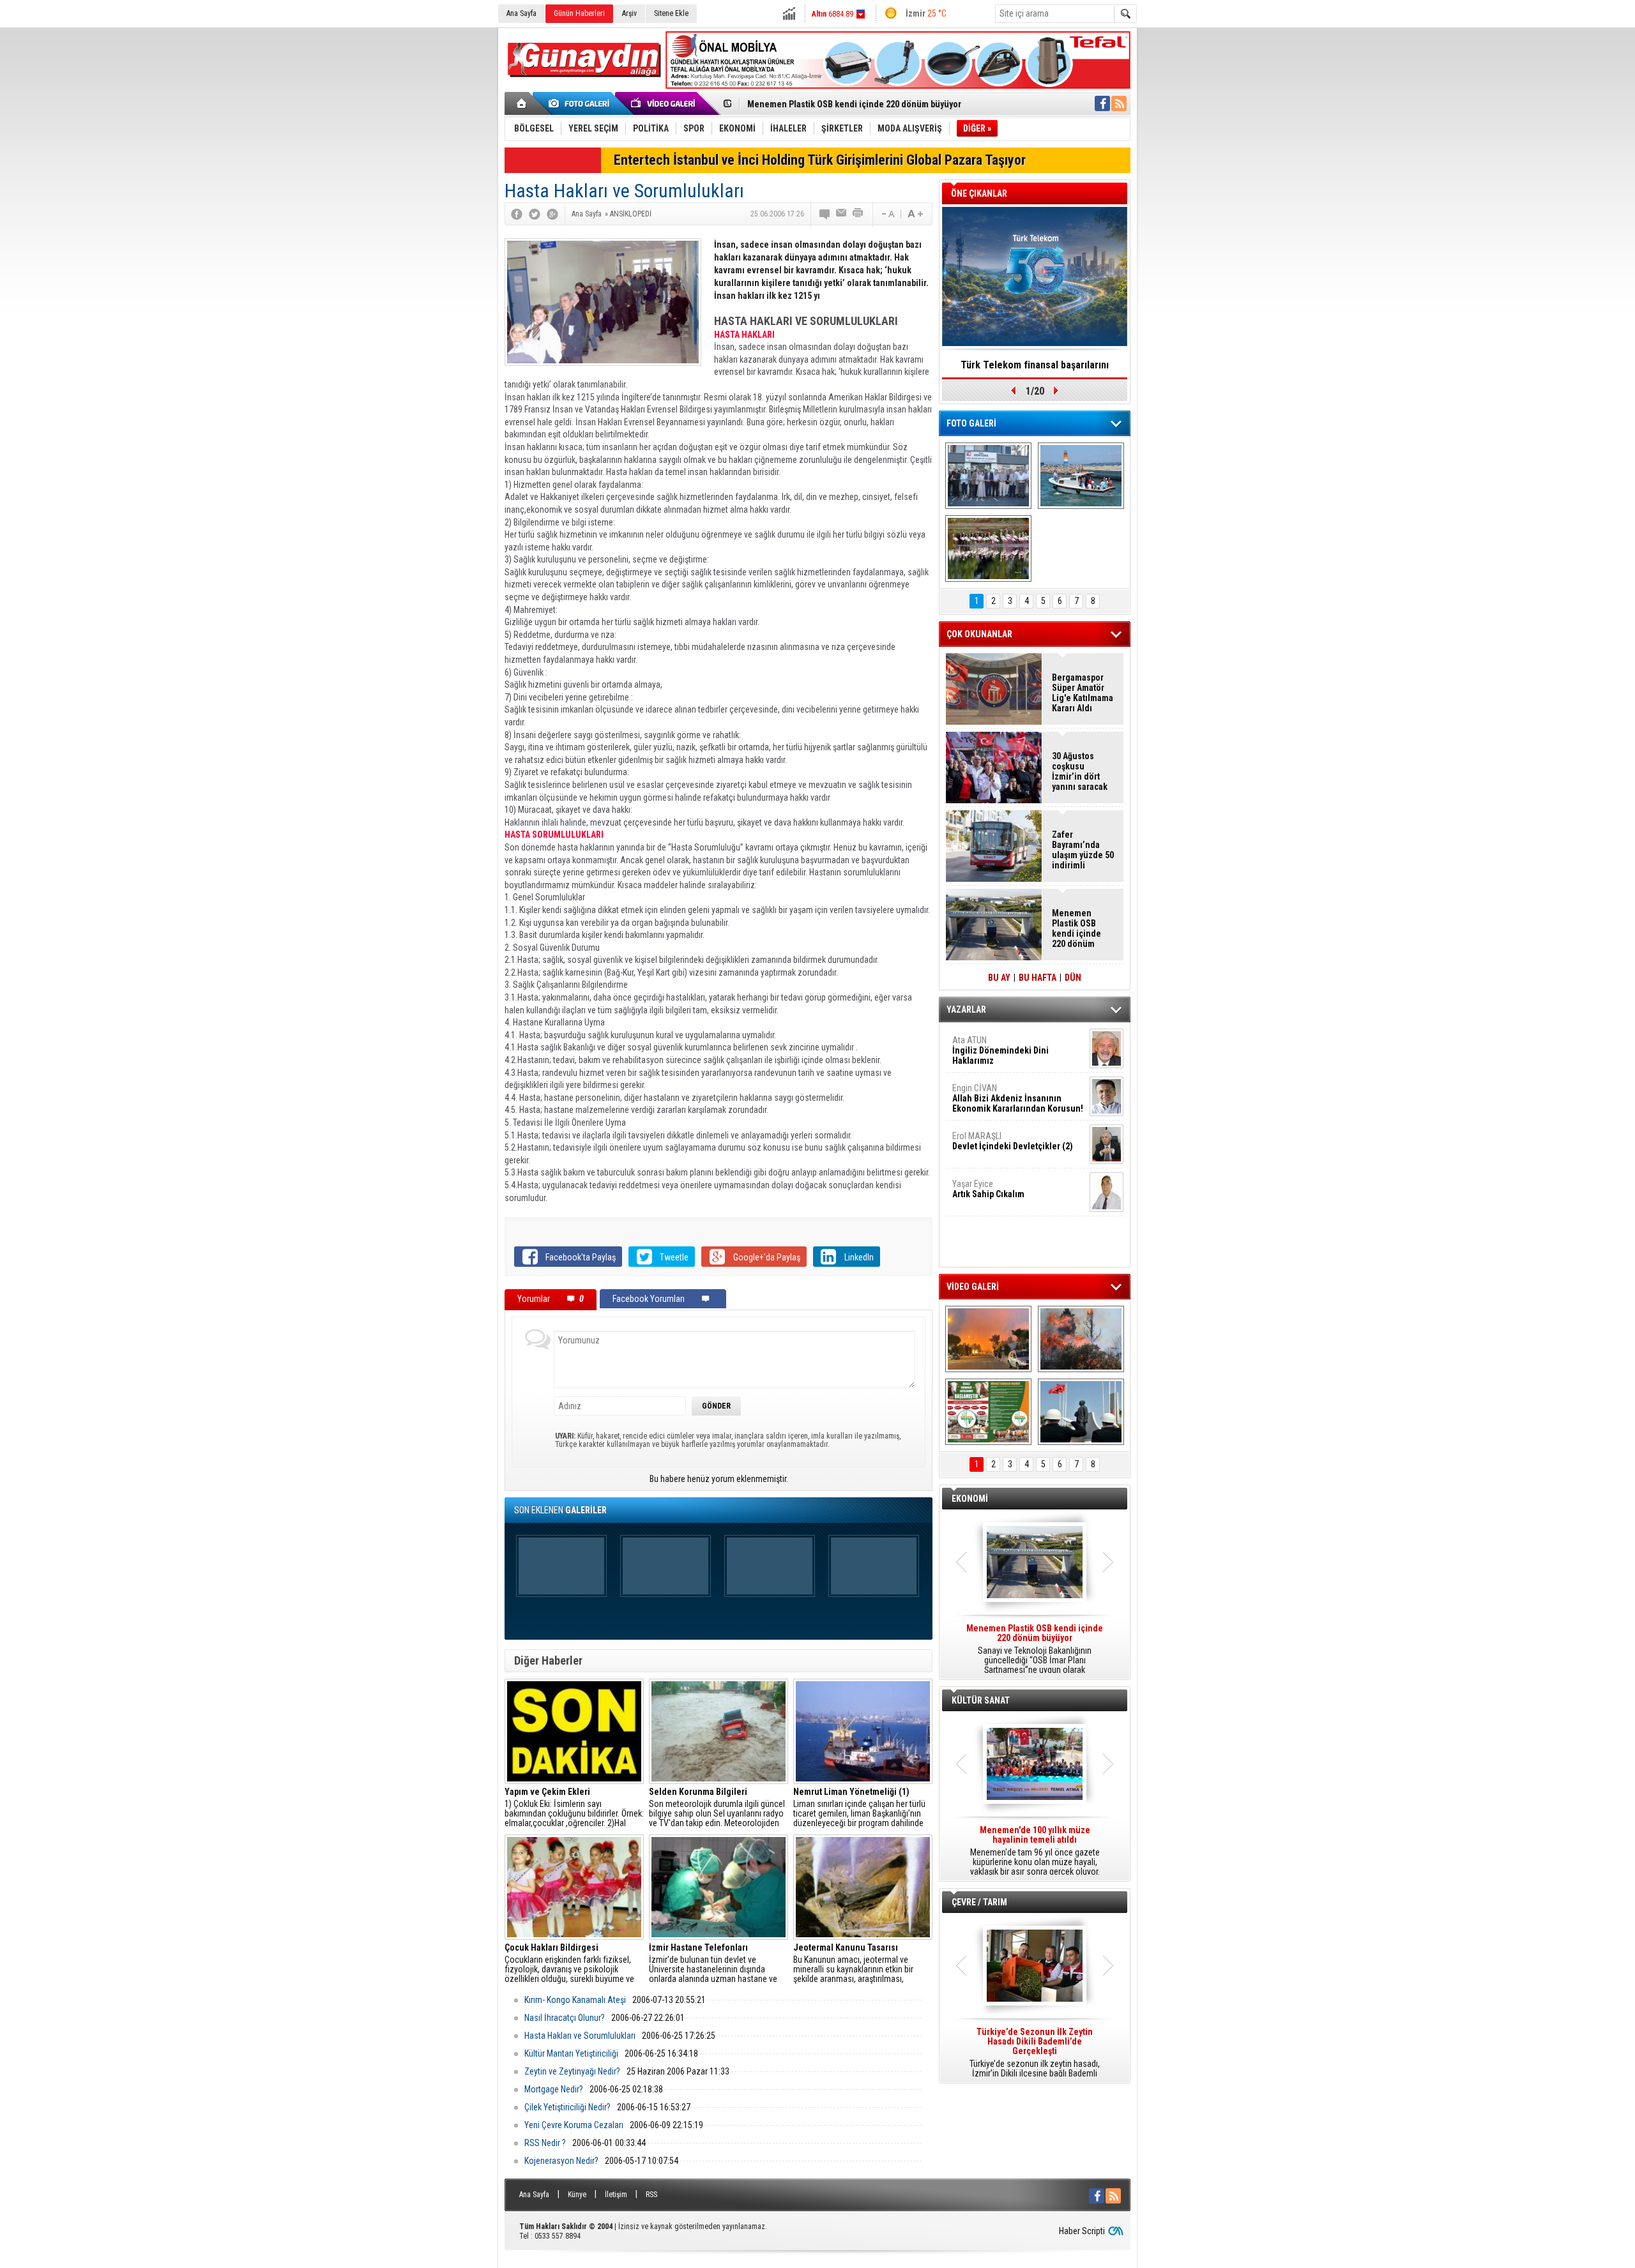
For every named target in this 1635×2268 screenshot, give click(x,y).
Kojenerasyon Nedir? (561, 2161)
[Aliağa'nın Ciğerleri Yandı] (1081, 1339)
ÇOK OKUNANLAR (979, 634)
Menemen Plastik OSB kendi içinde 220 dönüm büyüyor (854, 104)
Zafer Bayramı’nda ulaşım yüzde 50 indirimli (1083, 850)
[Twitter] (535, 214)
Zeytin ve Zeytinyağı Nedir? (572, 2071)
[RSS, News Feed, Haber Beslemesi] (1119, 103)
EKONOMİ (970, 1499)
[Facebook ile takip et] (1102, 103)
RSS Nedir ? (545, 2143)
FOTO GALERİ (971, 423)
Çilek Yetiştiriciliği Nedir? (567, 2107)
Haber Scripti (1082, 2231)
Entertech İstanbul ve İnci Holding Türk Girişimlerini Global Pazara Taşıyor (820, 160)
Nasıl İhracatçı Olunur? (565, 2018)
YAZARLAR (966, 1009)
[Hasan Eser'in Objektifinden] (988, 548)
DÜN (1073, 978)
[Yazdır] (858, 214)
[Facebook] (517, 214)
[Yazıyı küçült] (887, 214)
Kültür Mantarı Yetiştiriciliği (571, 2053)
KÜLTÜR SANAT (981, 1700)
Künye (577, 2195)
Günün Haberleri (579, 13)
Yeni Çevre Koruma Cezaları (574, 2125)
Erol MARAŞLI (1013, 1141)
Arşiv (629, 13)
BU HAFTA (1038, 978)
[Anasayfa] (522, 103)
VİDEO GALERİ (973, 1287)
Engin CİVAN (1018, 1098)
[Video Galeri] (664, 103)
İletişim (616, 2195)
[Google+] (552, 214)
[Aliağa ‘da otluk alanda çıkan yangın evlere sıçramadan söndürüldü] (988, 1339)
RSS (651, 2195)
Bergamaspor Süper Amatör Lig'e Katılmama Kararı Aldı (1083, 693)
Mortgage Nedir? (554, 2089)
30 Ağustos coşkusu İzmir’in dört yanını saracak (1080, 771)
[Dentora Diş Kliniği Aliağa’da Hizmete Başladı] (988, 476)
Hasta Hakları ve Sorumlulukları (580, 2036)
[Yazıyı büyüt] (915, 214)
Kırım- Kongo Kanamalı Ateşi (575, 2000)
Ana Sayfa (521, 13)
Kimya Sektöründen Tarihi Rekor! (1035, 365)
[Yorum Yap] (825, 214)
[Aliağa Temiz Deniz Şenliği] (1081, 476)
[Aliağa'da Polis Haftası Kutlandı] (1081, 1412)
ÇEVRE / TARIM (979, 1902)
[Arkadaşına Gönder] (842, 214)
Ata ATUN (1000, 1050)
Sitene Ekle (671, 13)
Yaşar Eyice (988, 1189)
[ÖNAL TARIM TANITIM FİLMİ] (988, 1412)
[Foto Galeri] (581, 103)
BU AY (999, 978)
